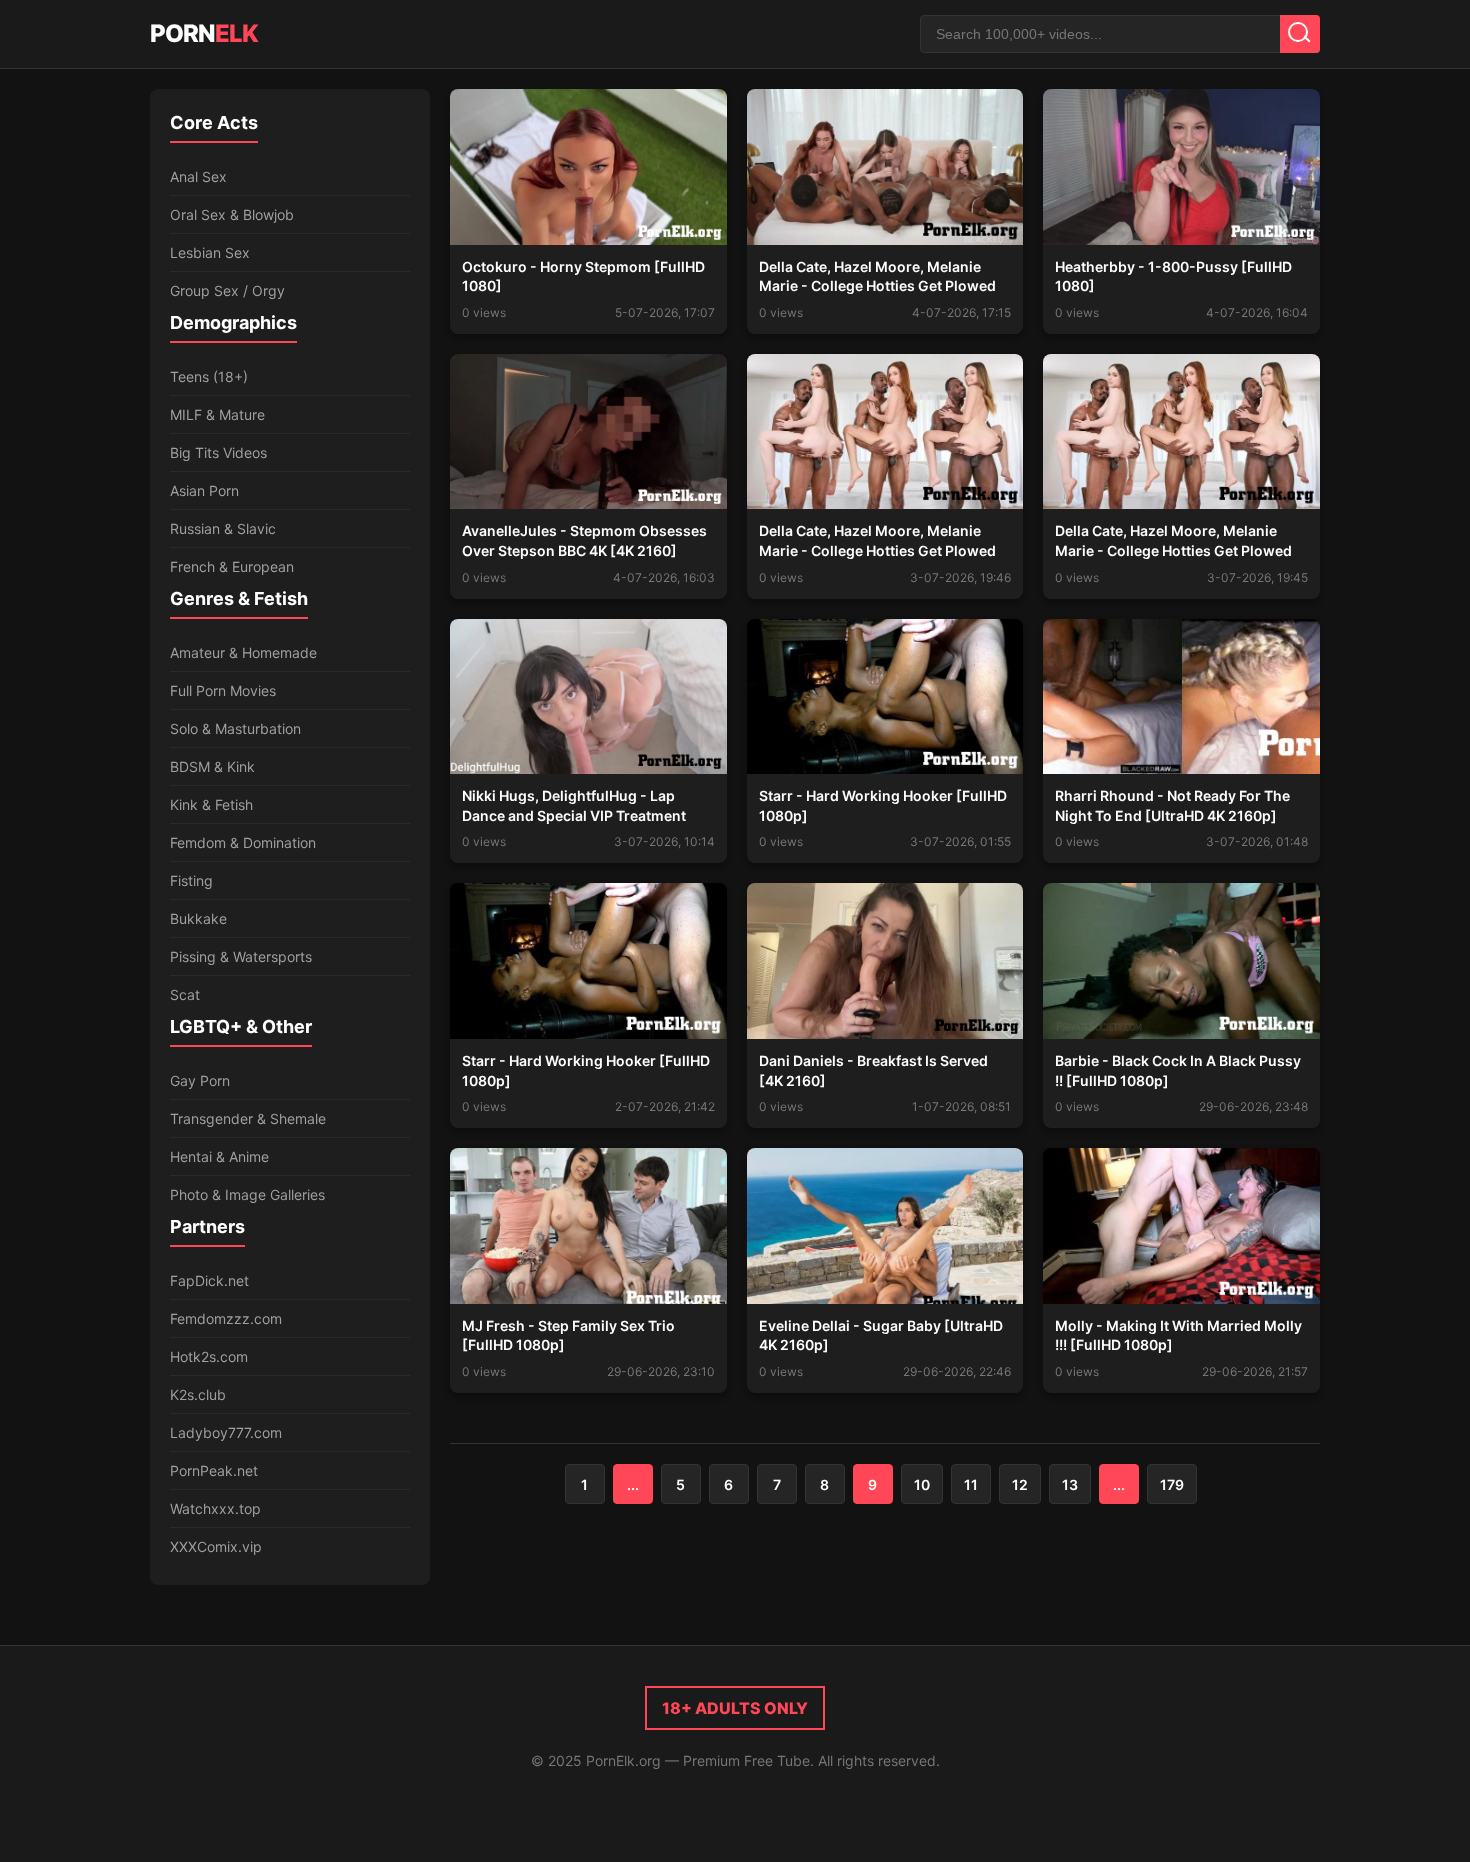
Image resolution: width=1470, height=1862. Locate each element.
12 (1020, 1484)
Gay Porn (200, 1080)
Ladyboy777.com (226, 1432)
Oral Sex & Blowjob (232, 214)
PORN (204, 33)
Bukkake (198, 918)
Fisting (191, 880)
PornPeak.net (214, 1470)
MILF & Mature (217, 414)
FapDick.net (209, 1280)
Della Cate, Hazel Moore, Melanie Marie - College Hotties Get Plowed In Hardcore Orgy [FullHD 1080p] (877, 286)
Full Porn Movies (223, 690)
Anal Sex (198, 176)
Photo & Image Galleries (247, 1194)
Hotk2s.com (209, 1356)
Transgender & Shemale (248, 1118)
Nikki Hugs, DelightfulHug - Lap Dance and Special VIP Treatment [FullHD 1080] (574, 815)
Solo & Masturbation (235, 728)
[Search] (1300, 34)
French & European (232, 566)
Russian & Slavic (223, 528)
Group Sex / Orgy (227, 290)
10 (922, 1484)
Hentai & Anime (219, 1156)
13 (1070, 1484)
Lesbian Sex (210, 252)
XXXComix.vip (216, 1546)
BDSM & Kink (212, 766)
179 (1172, 1484)
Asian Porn (204, 490)
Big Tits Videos (218, 452)
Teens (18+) (209, 376)
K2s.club (198, 1394)
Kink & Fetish (211, 804)
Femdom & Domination (243, 842)
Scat (185, 994)
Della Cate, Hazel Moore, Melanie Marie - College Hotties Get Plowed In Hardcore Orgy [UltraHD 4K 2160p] (1181, 550)
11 (971, 1484)
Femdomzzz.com (226, 1318)
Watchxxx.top (215, 1508)
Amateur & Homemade (243, 652)
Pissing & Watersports (241, 956)
